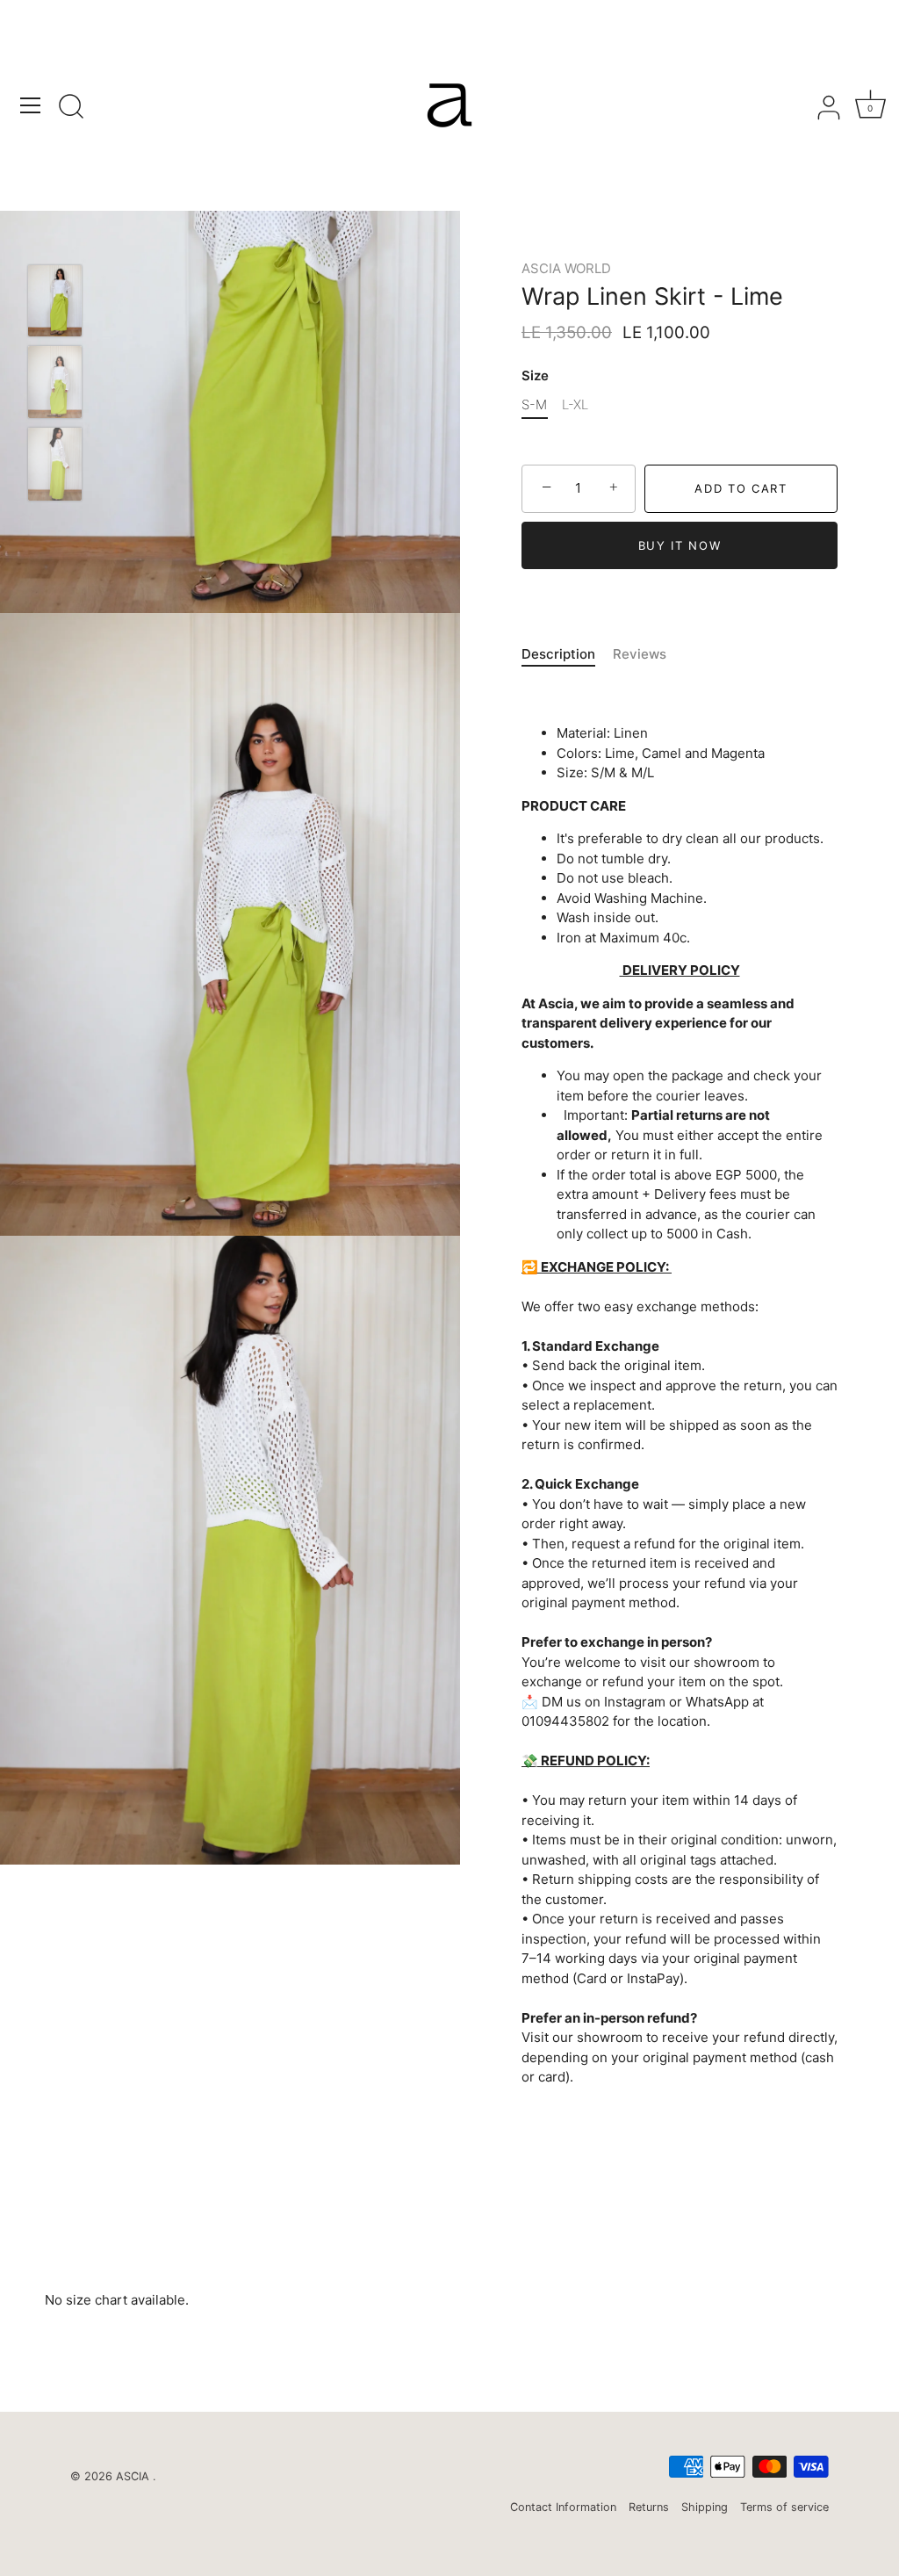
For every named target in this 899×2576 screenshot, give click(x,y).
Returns (649, 2507)
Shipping (705, 2507)
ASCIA (134, 2476)
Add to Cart (741, 488)
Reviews (640, 654)
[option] (55, 304)
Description (558, 654)
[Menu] (31, 105)
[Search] (71, 108)
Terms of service (784, 2507)
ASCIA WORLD (566, 268)
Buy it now (680, 545)
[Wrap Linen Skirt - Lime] (55, 301)
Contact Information (563, 2507)
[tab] (567, 655)
